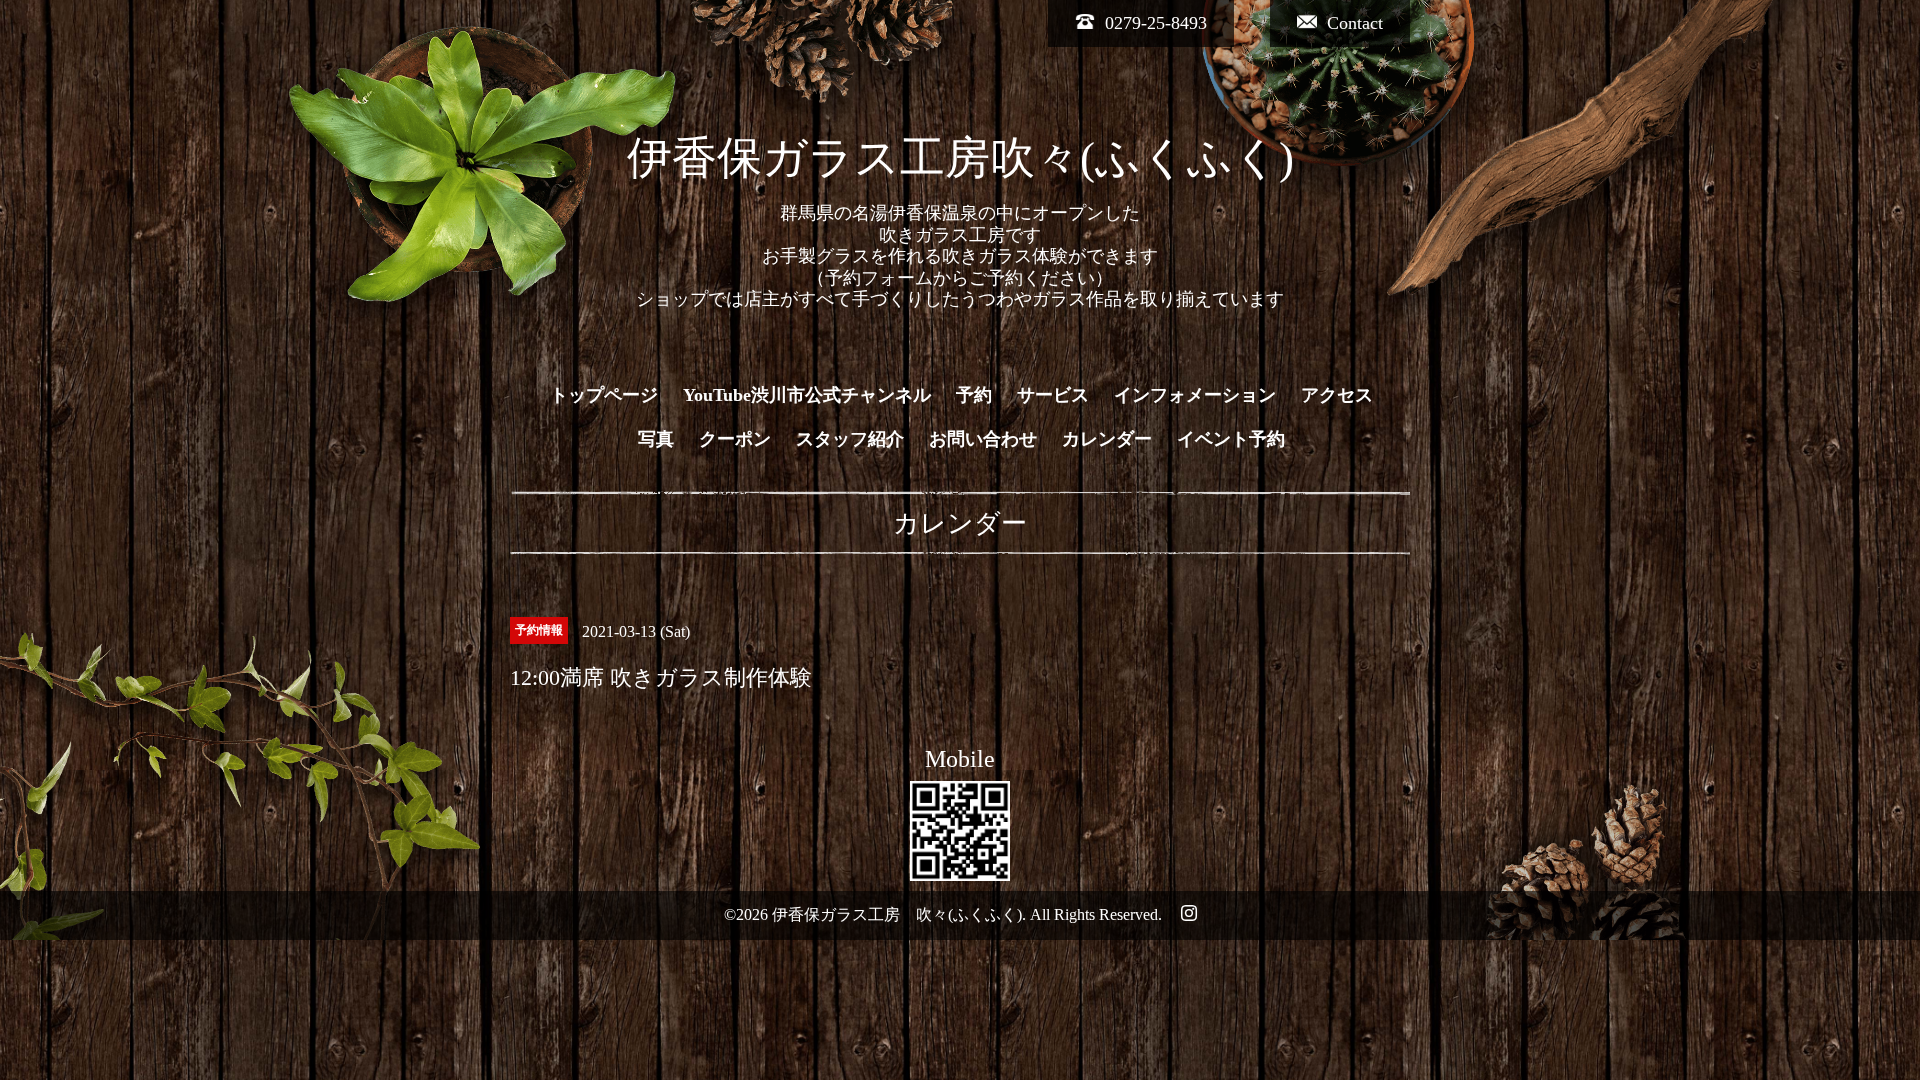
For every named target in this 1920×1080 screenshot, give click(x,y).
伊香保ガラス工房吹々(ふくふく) (960, 158)
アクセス (1337, 395)
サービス (1053, 395)
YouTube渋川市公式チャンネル (807, 395)
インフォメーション (1195, 395)
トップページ (604, 395)
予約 (974, 395)
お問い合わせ (983, 439)
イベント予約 (1231, 439)
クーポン (735, 439)
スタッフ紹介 (850, 439)
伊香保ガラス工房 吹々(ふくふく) (897, 914)
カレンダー (1107, 439)
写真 (656, 439)
